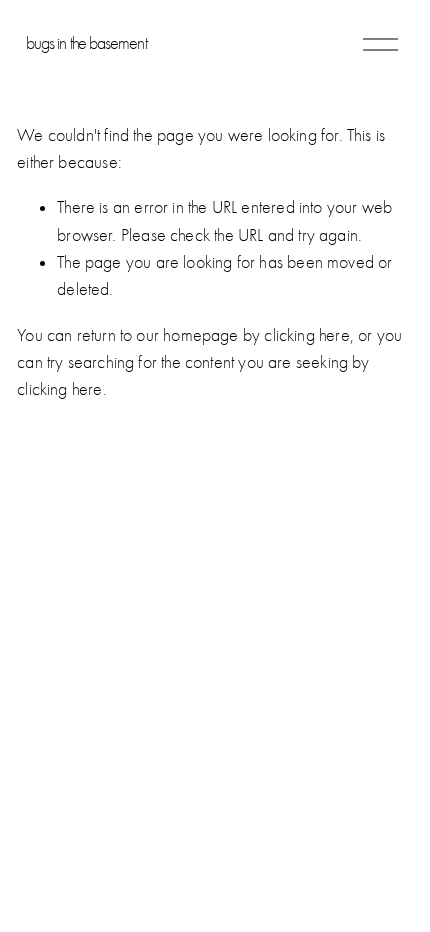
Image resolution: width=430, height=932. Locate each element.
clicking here (306, 335)
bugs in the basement (86, 43)
